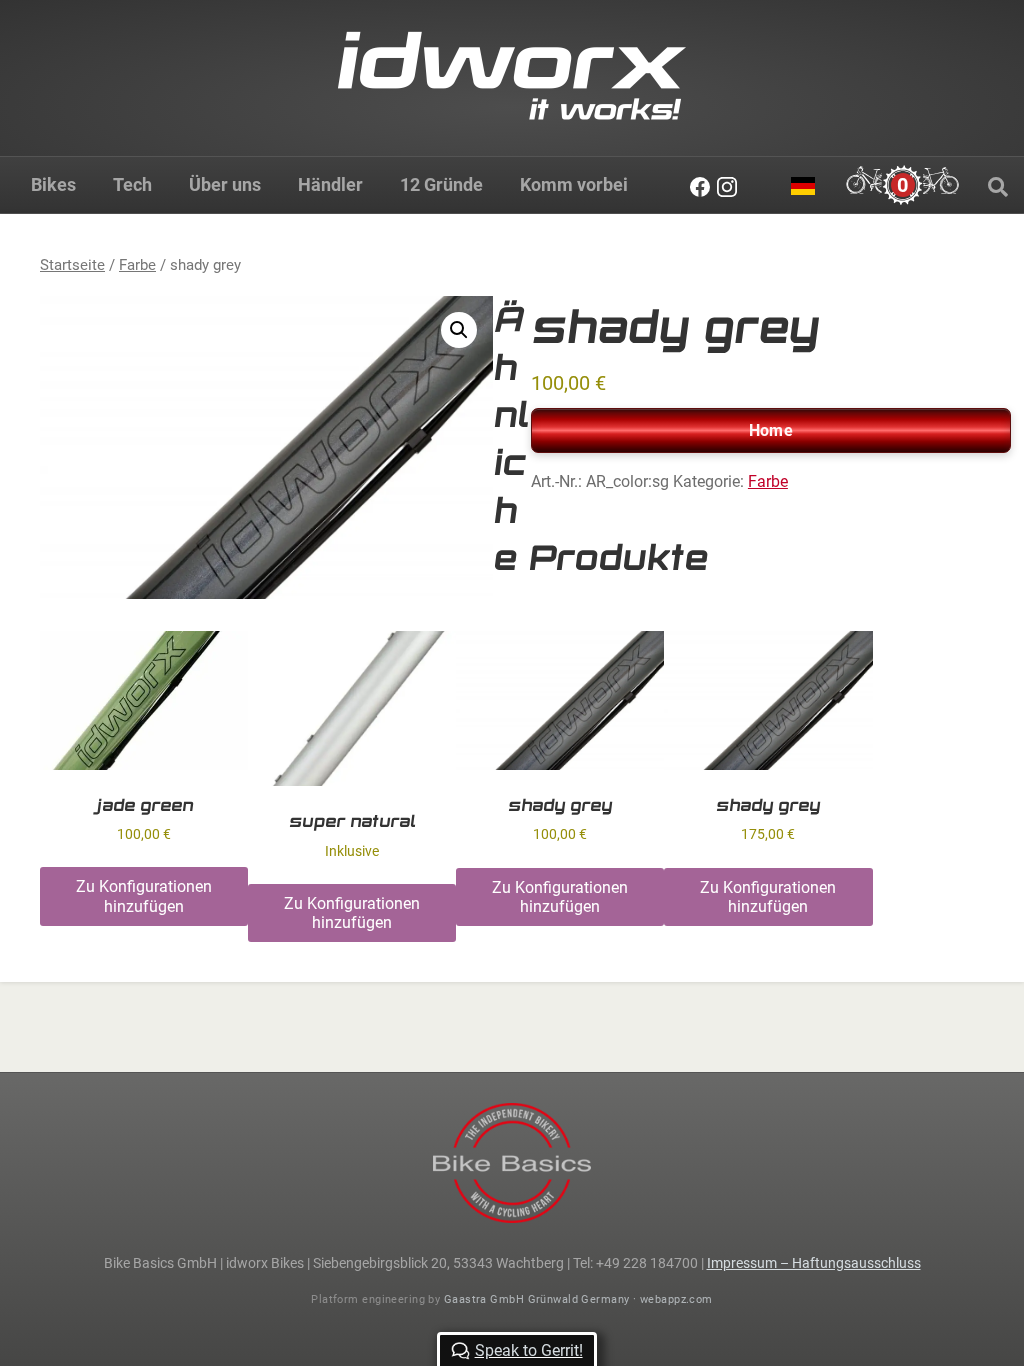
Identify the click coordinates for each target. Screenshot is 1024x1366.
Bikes (53, 184)
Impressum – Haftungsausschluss (814, 1263)
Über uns (225, 184)
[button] (459, 330)
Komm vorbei (574, 184)
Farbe (137, 265)
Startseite (72, 265)
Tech (132, 184)
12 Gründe (441, 184)
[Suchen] (998, 187)
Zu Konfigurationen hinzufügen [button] (144, 896)
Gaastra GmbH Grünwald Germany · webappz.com (578, 1299)
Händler (330, 184)
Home (771, 430)
